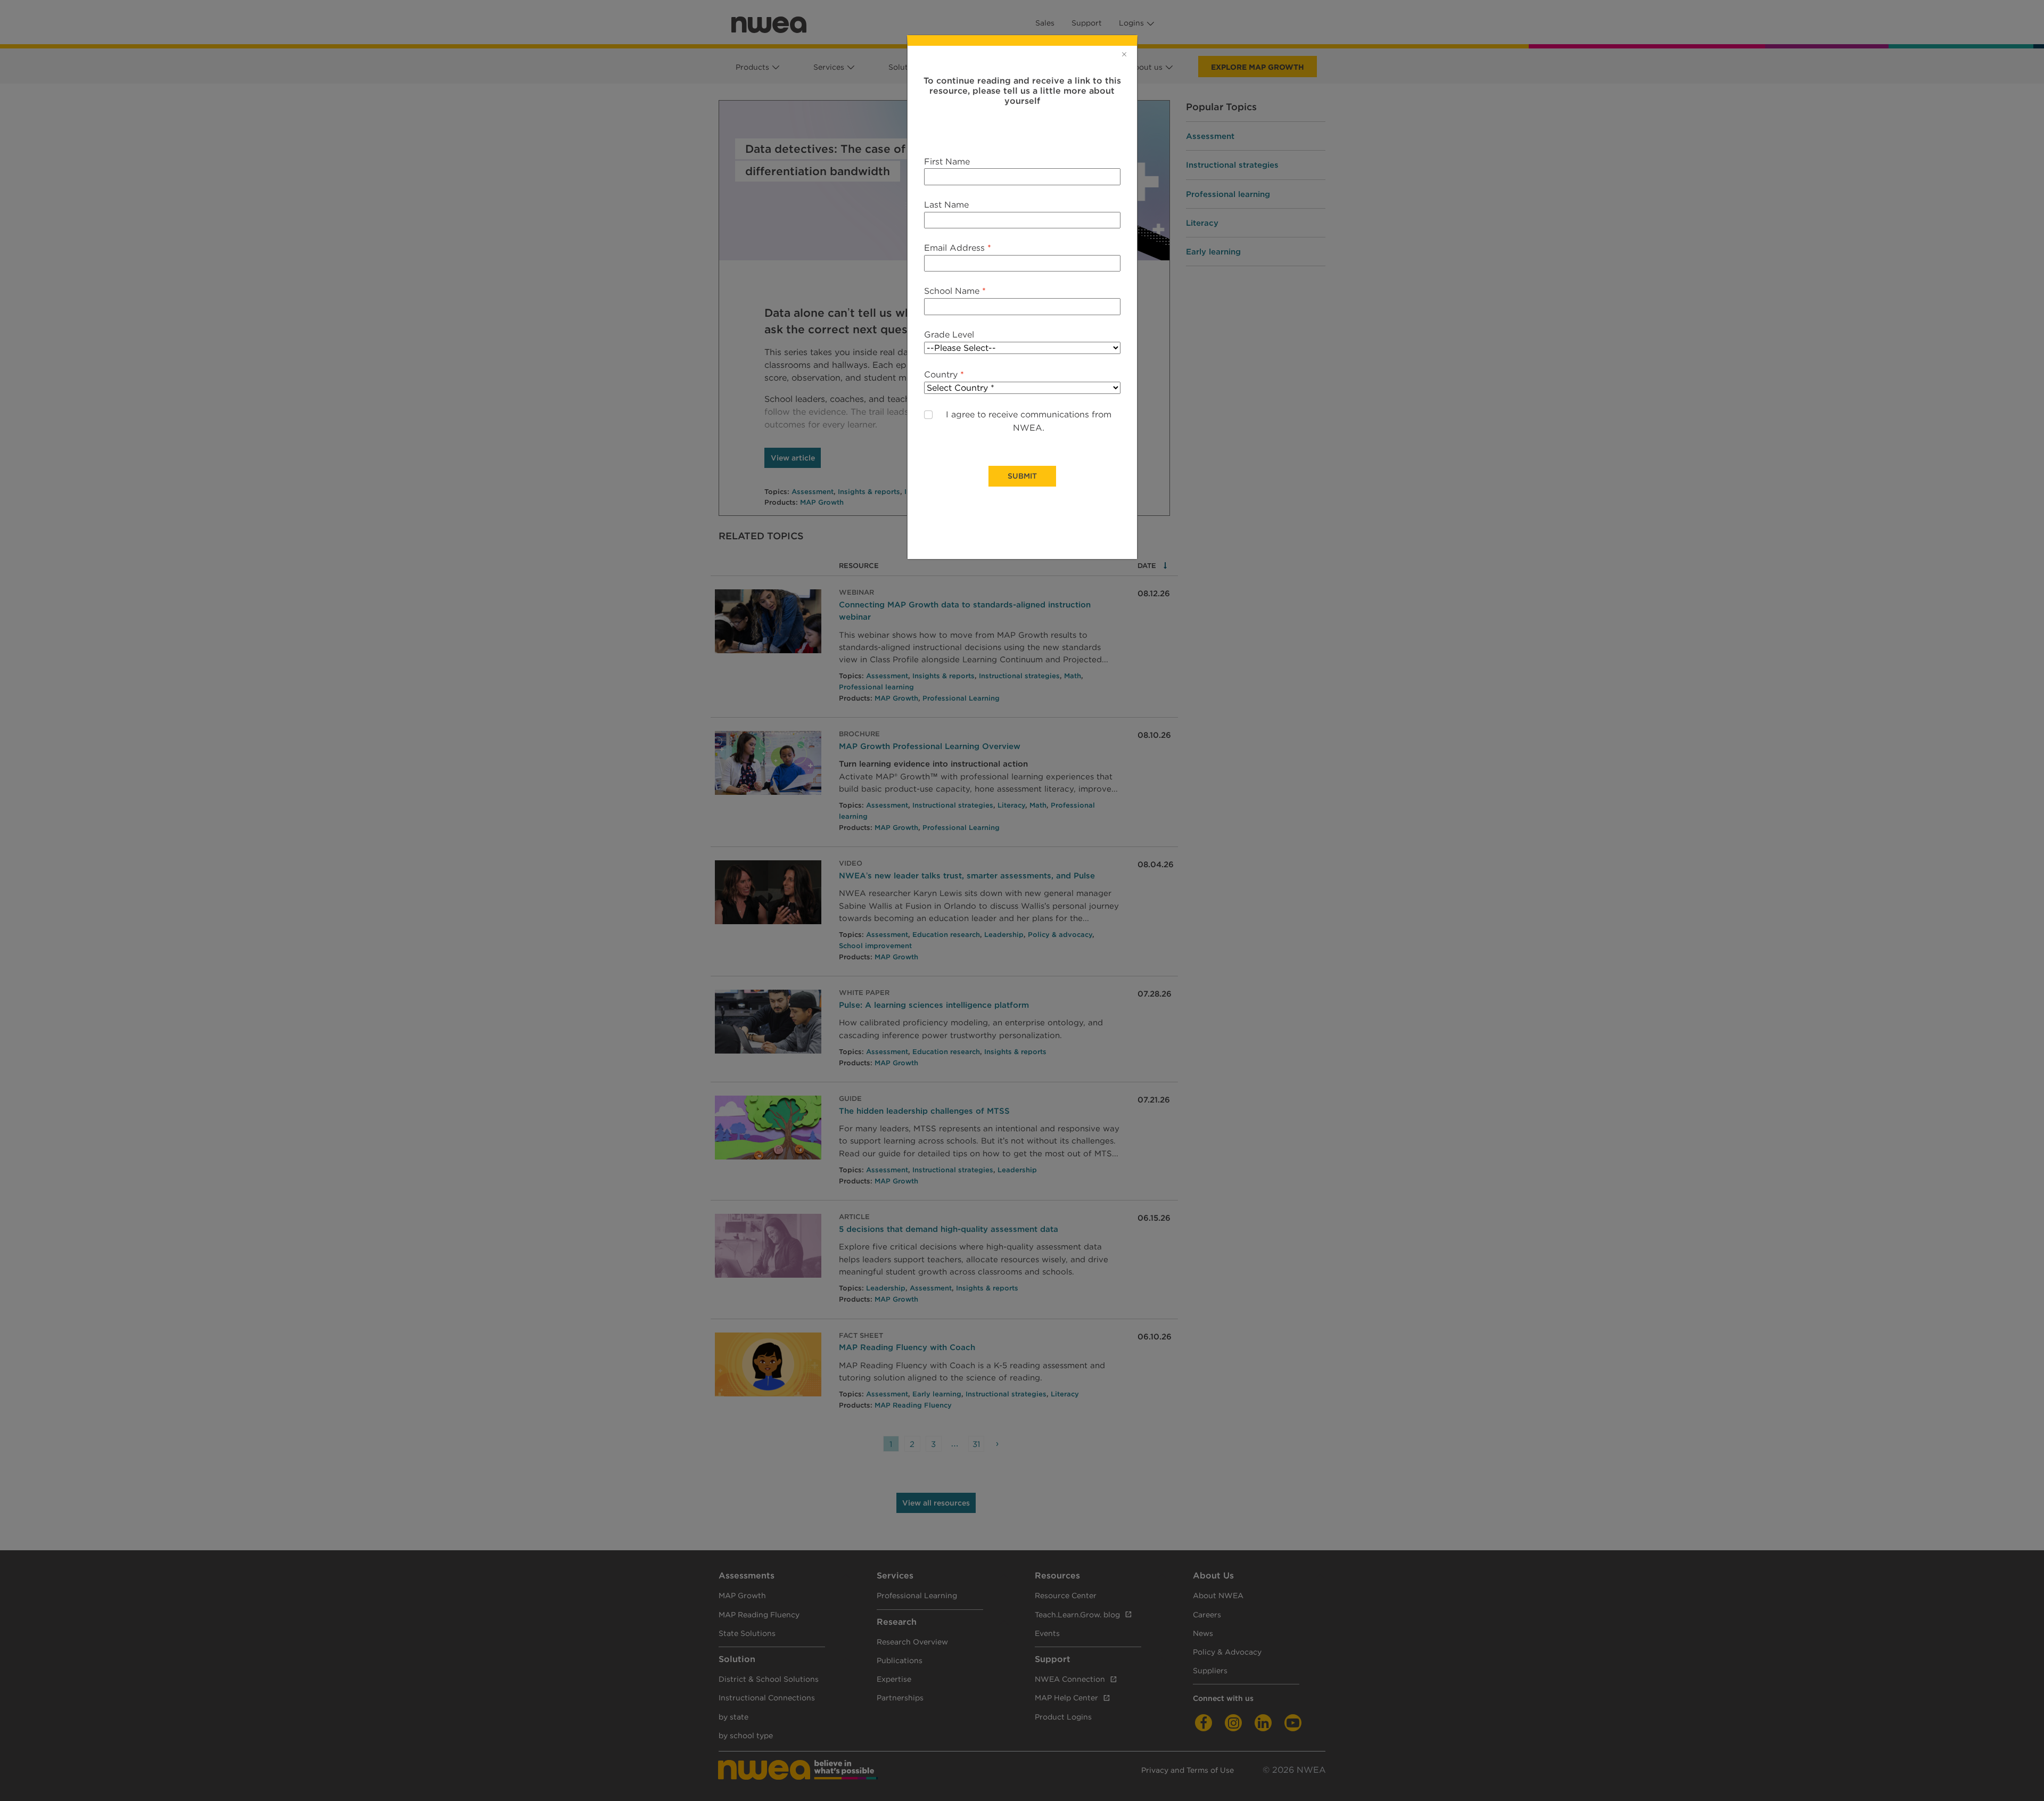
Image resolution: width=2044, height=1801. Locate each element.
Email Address (958, 248)
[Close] (1124, 54)
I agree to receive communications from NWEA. (1029, 421)
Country (944, 375)
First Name (947, 162)
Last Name (946, 205)
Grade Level (949, 335)
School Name (955, 291)
